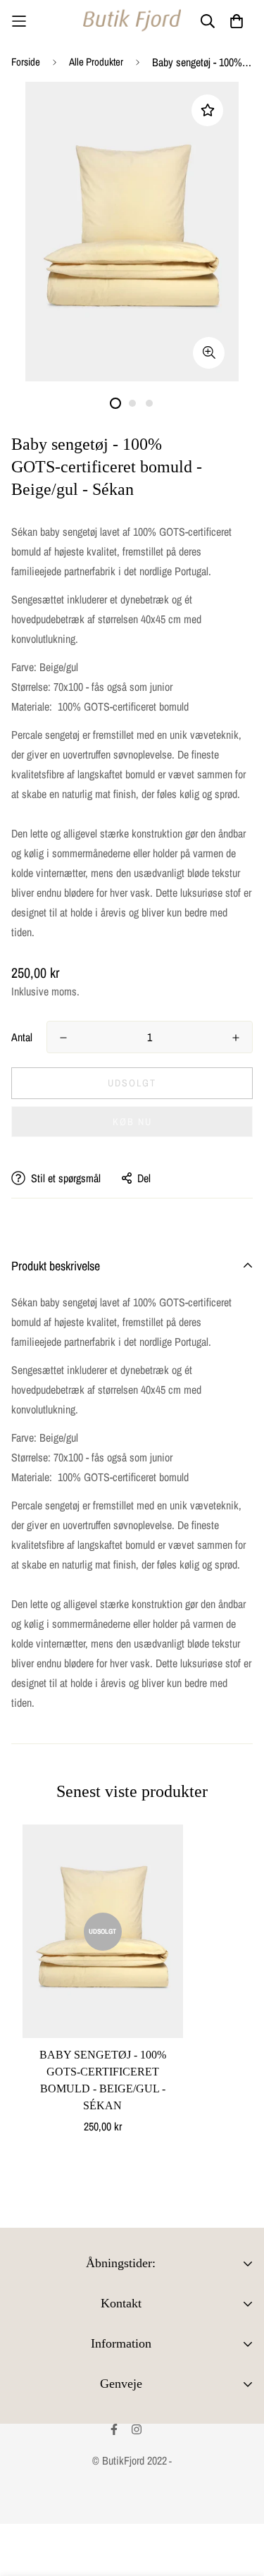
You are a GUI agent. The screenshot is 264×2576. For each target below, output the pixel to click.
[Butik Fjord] (132, 21)
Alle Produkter (96, 62)
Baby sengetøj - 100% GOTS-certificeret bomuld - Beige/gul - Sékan (103, 2080)
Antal (22, 1037)
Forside (26, 62)
